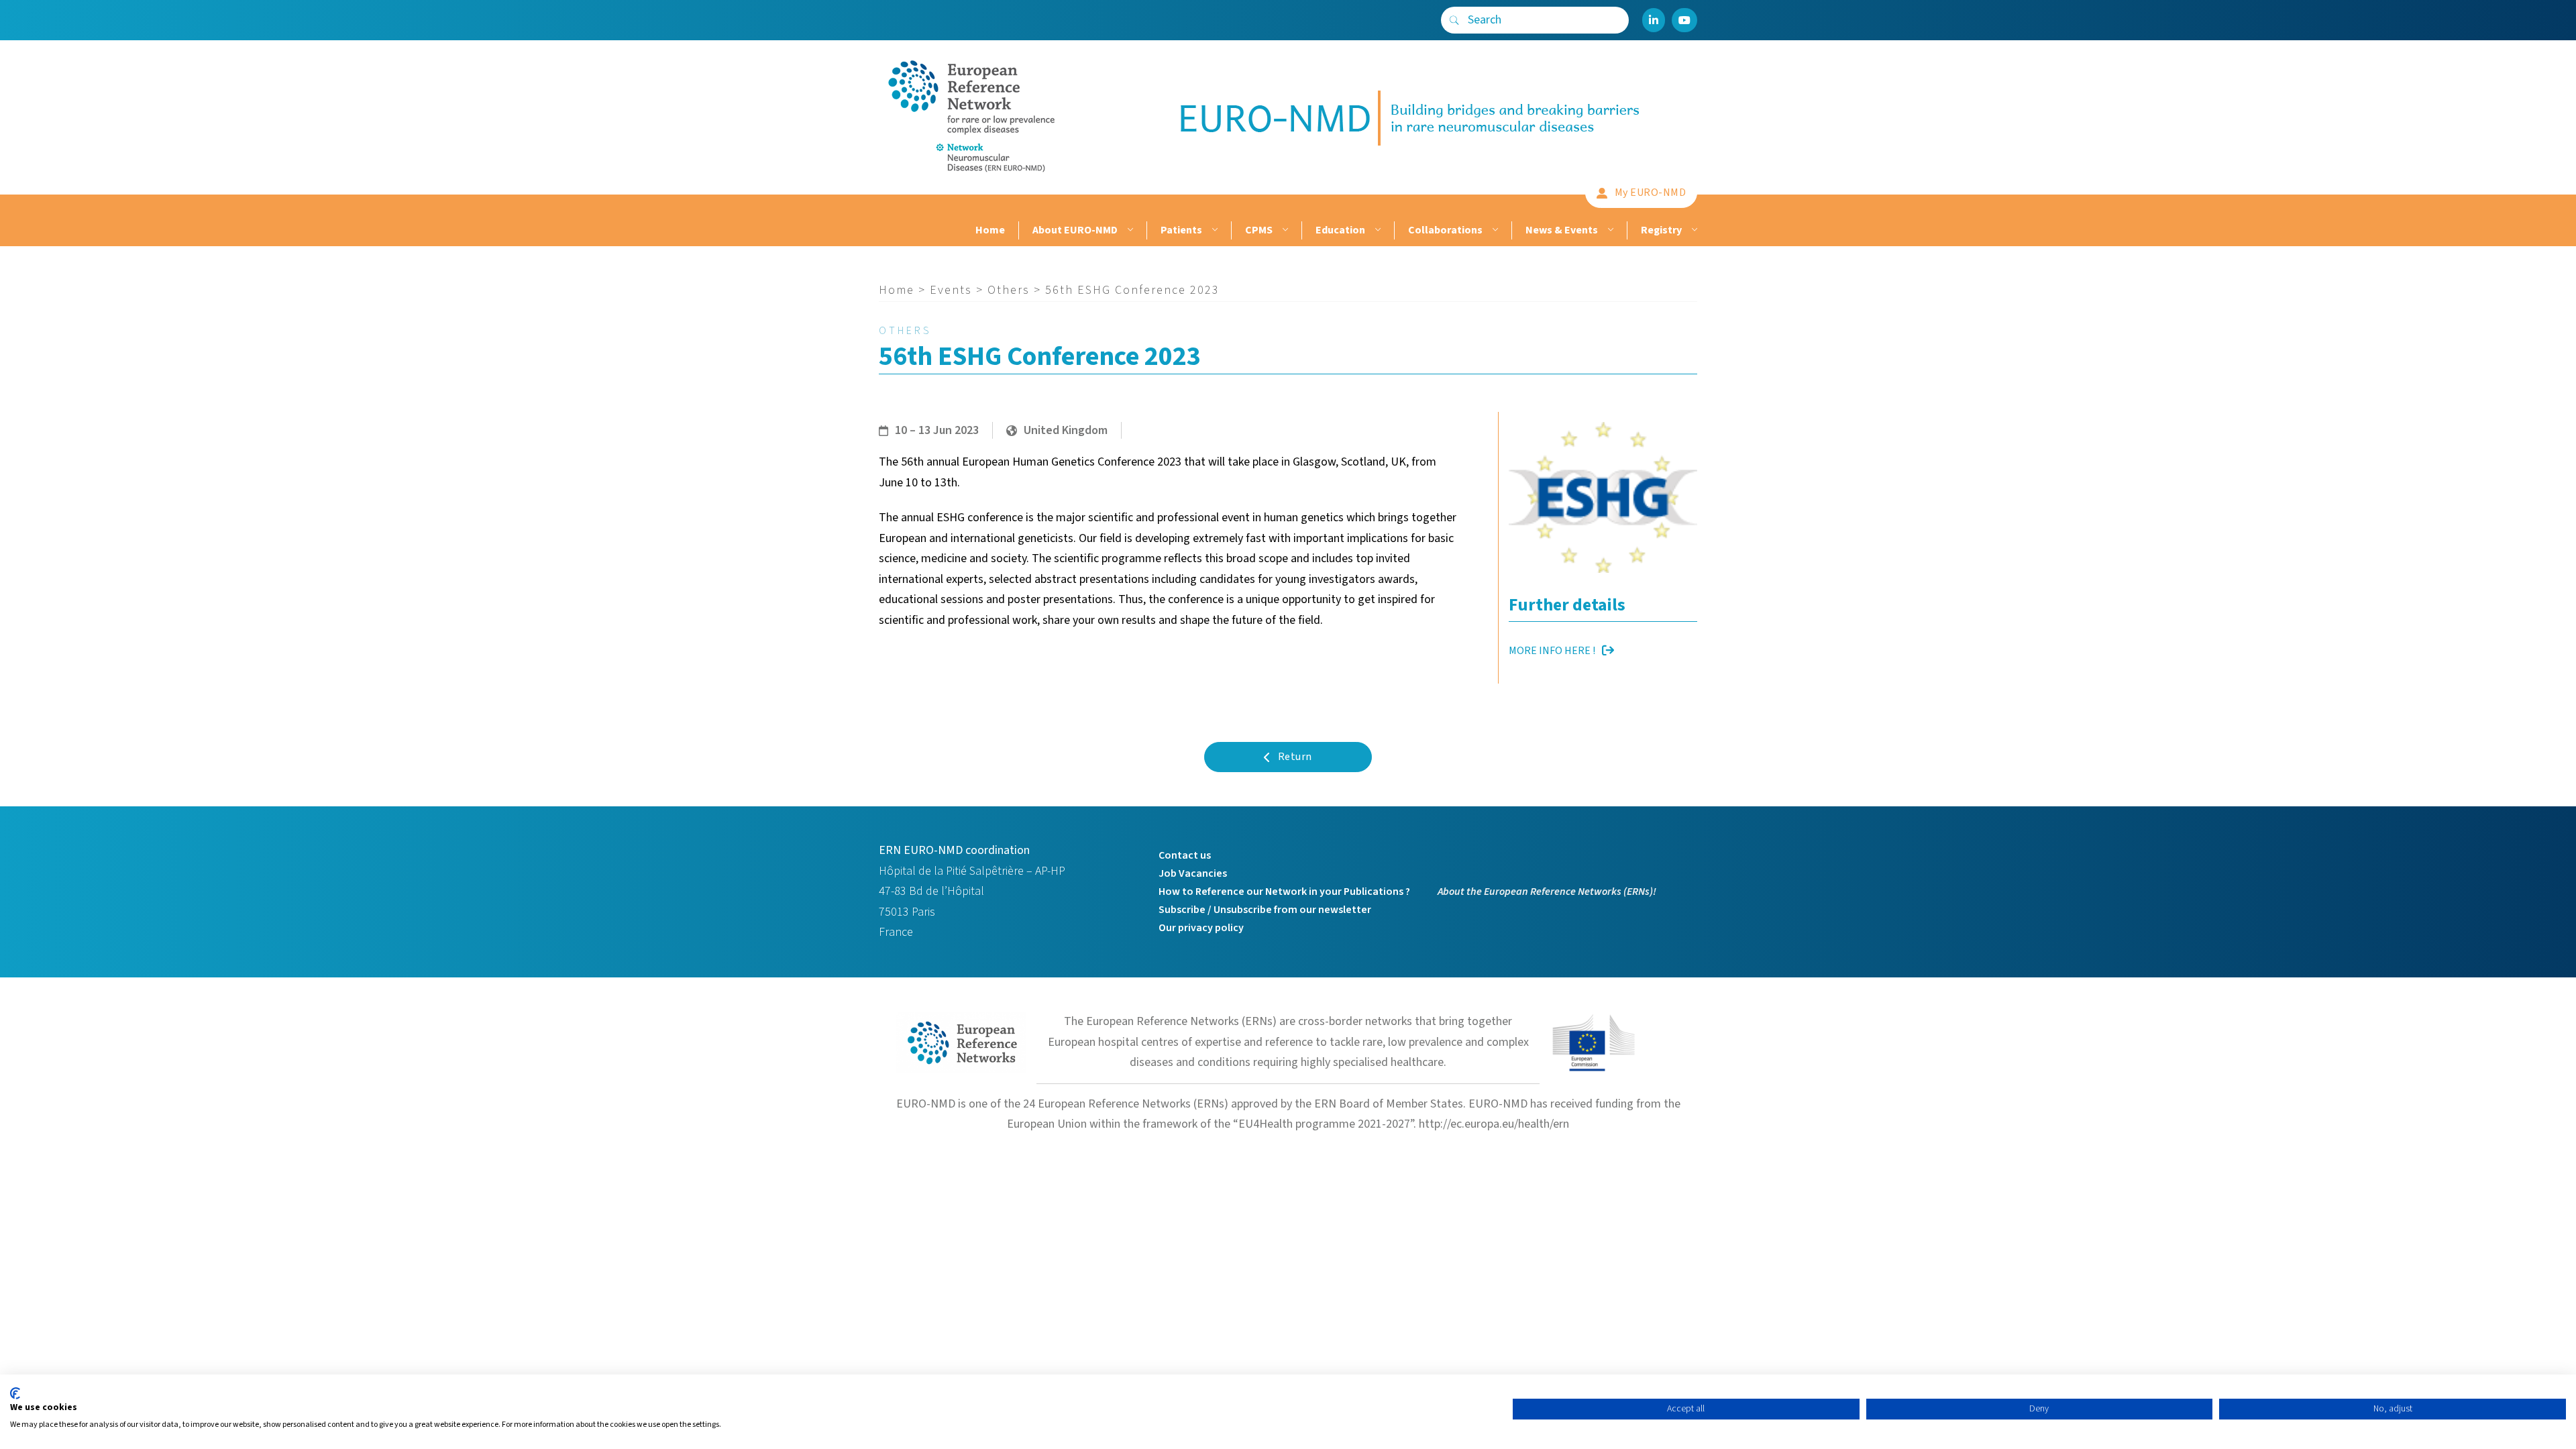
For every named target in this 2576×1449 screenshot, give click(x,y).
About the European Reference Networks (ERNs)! (1547, 892)
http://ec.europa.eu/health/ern (1494, 1124)
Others (1009, 290)
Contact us (1185, 855)
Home (990, 230)
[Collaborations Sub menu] (1494, 230)
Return (1295, 757)
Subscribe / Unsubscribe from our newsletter (1265, 910)
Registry (1661, 230)
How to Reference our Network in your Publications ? (1284, 892)
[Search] (1454, 20)
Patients (1181, 230)
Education (1340, 230)
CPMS (1259, 230)
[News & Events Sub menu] (1609, 230)
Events (951, 290)
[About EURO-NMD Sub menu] (1129, 230)
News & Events (1562, 230)
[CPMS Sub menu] (1284, 230)
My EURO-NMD (1651, 193)
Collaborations (1445, 230)
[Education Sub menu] (1376, 230)
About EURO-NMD (1075, 230)
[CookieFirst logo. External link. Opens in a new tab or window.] (15, 1393)
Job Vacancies (1193, 873)
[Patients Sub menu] (1213, 230)
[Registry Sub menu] (1693, 230)
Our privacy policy (1201, 928)
